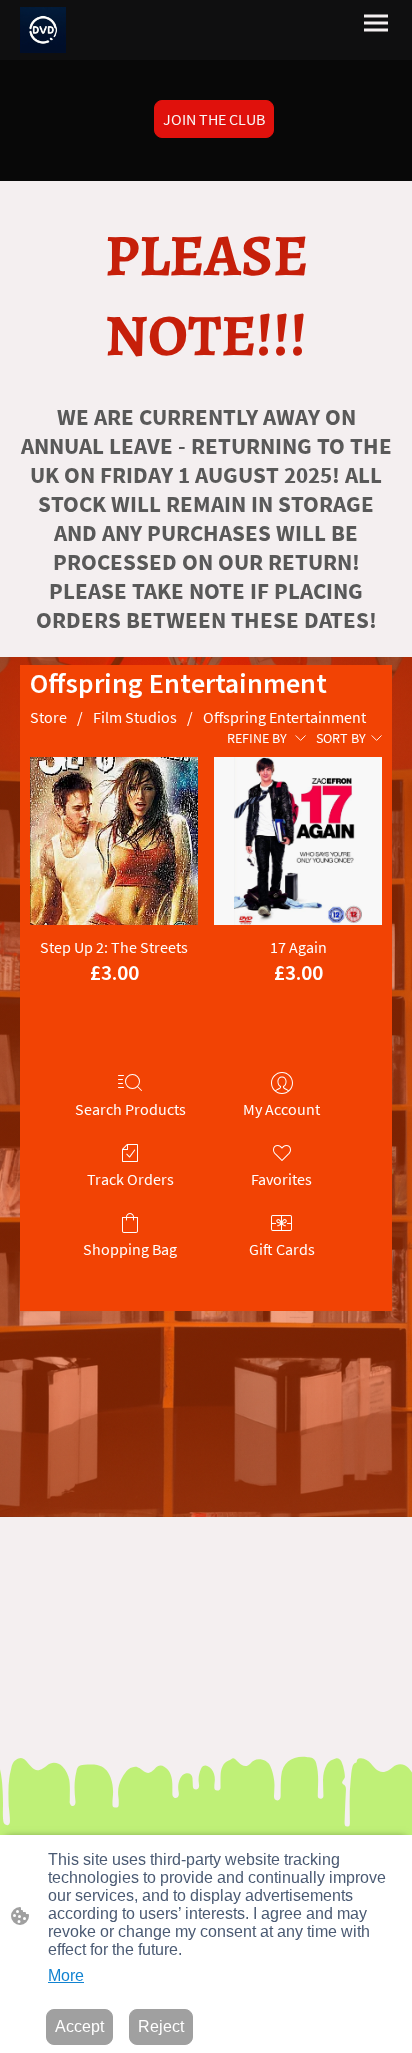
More (66, 1975)
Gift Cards (282, 1249)
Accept (79, 2026)
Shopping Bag (130, 1249)
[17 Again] (298, 841)
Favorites (281, 1179)
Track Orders (130, 1179)
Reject (161, 2026)
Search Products (130, 1109)
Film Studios (135, 717)
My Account (281, 1109)
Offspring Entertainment (284, 717)
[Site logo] (43, 30)
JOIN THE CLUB (214, 119)
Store (48, 717)
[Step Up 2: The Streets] (114, 841)
